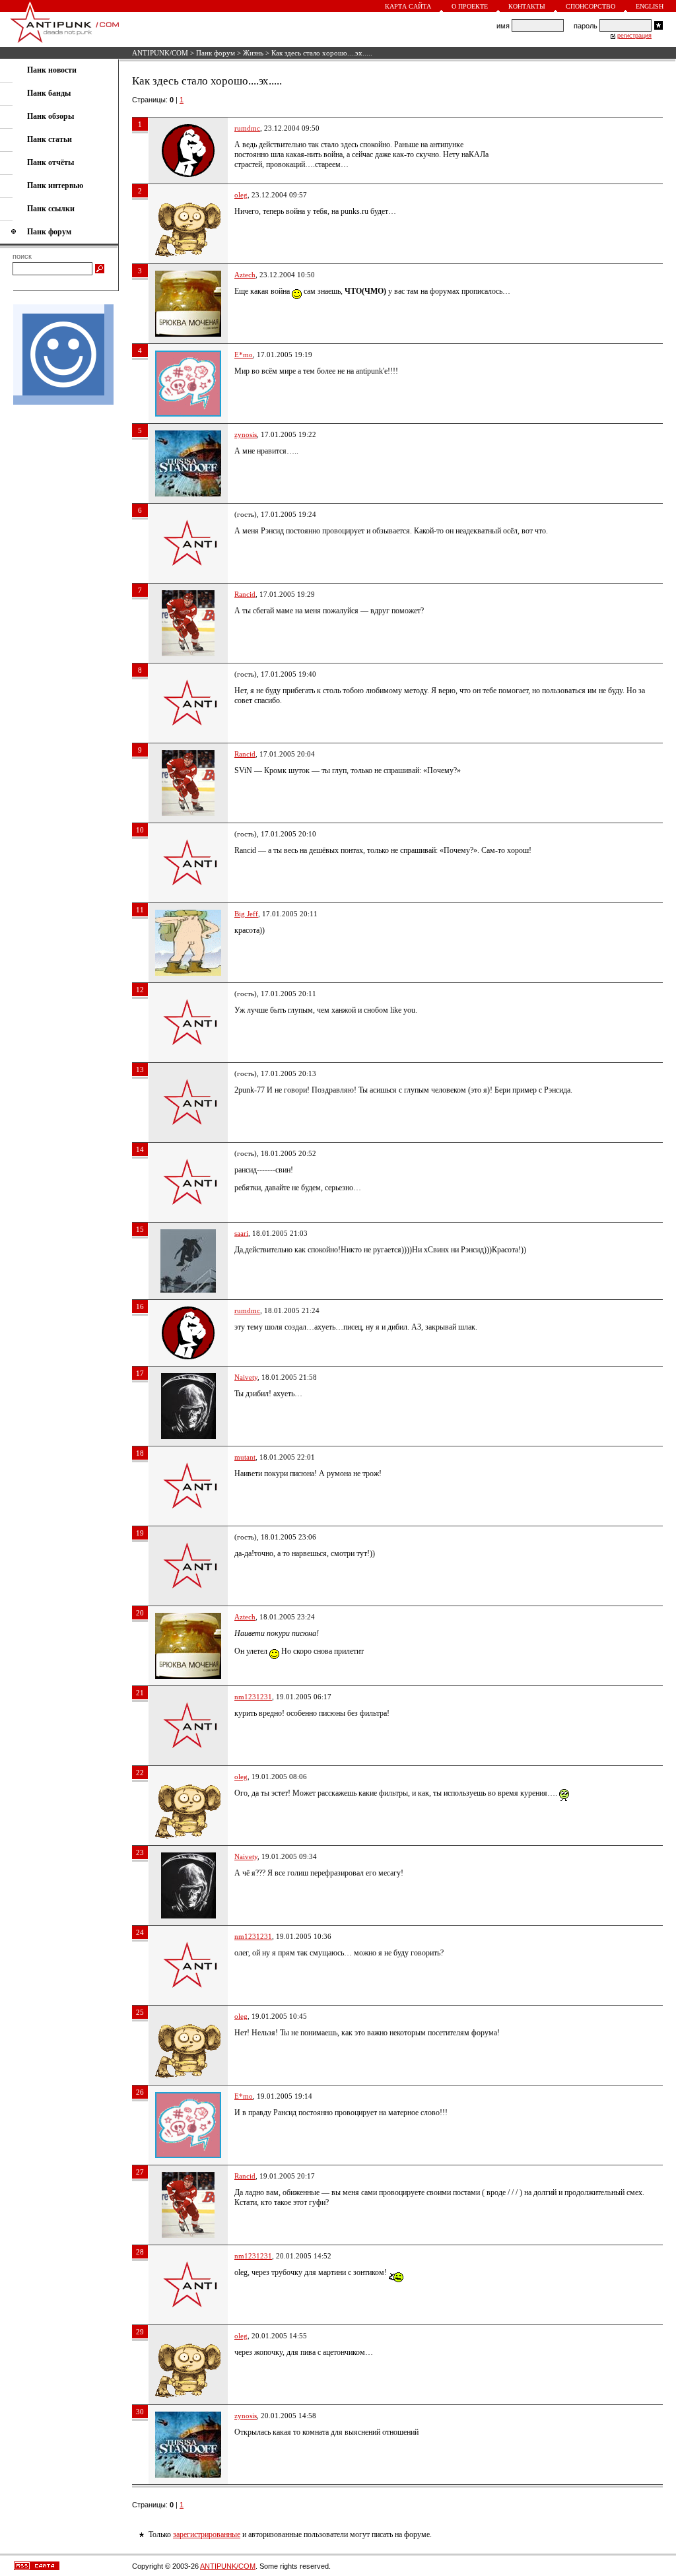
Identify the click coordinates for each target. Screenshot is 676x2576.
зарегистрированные (207, 2534)
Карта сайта (408, 6)
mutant (245, 1457)
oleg (241, 195)
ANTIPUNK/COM (160, 53)
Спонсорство (591, 6)
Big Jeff (246, 914)
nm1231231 (253, 1697)
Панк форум (216, 53)
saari (241, 1233)
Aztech (245, 275)
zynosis (246, 434)
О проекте (470, 6)
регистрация (634, 36)
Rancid (245, 594)
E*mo (244, 355)
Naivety (246, 1377)
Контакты (527, 6)
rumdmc (247, 128)
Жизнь (253, 53)
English (650, 6)
